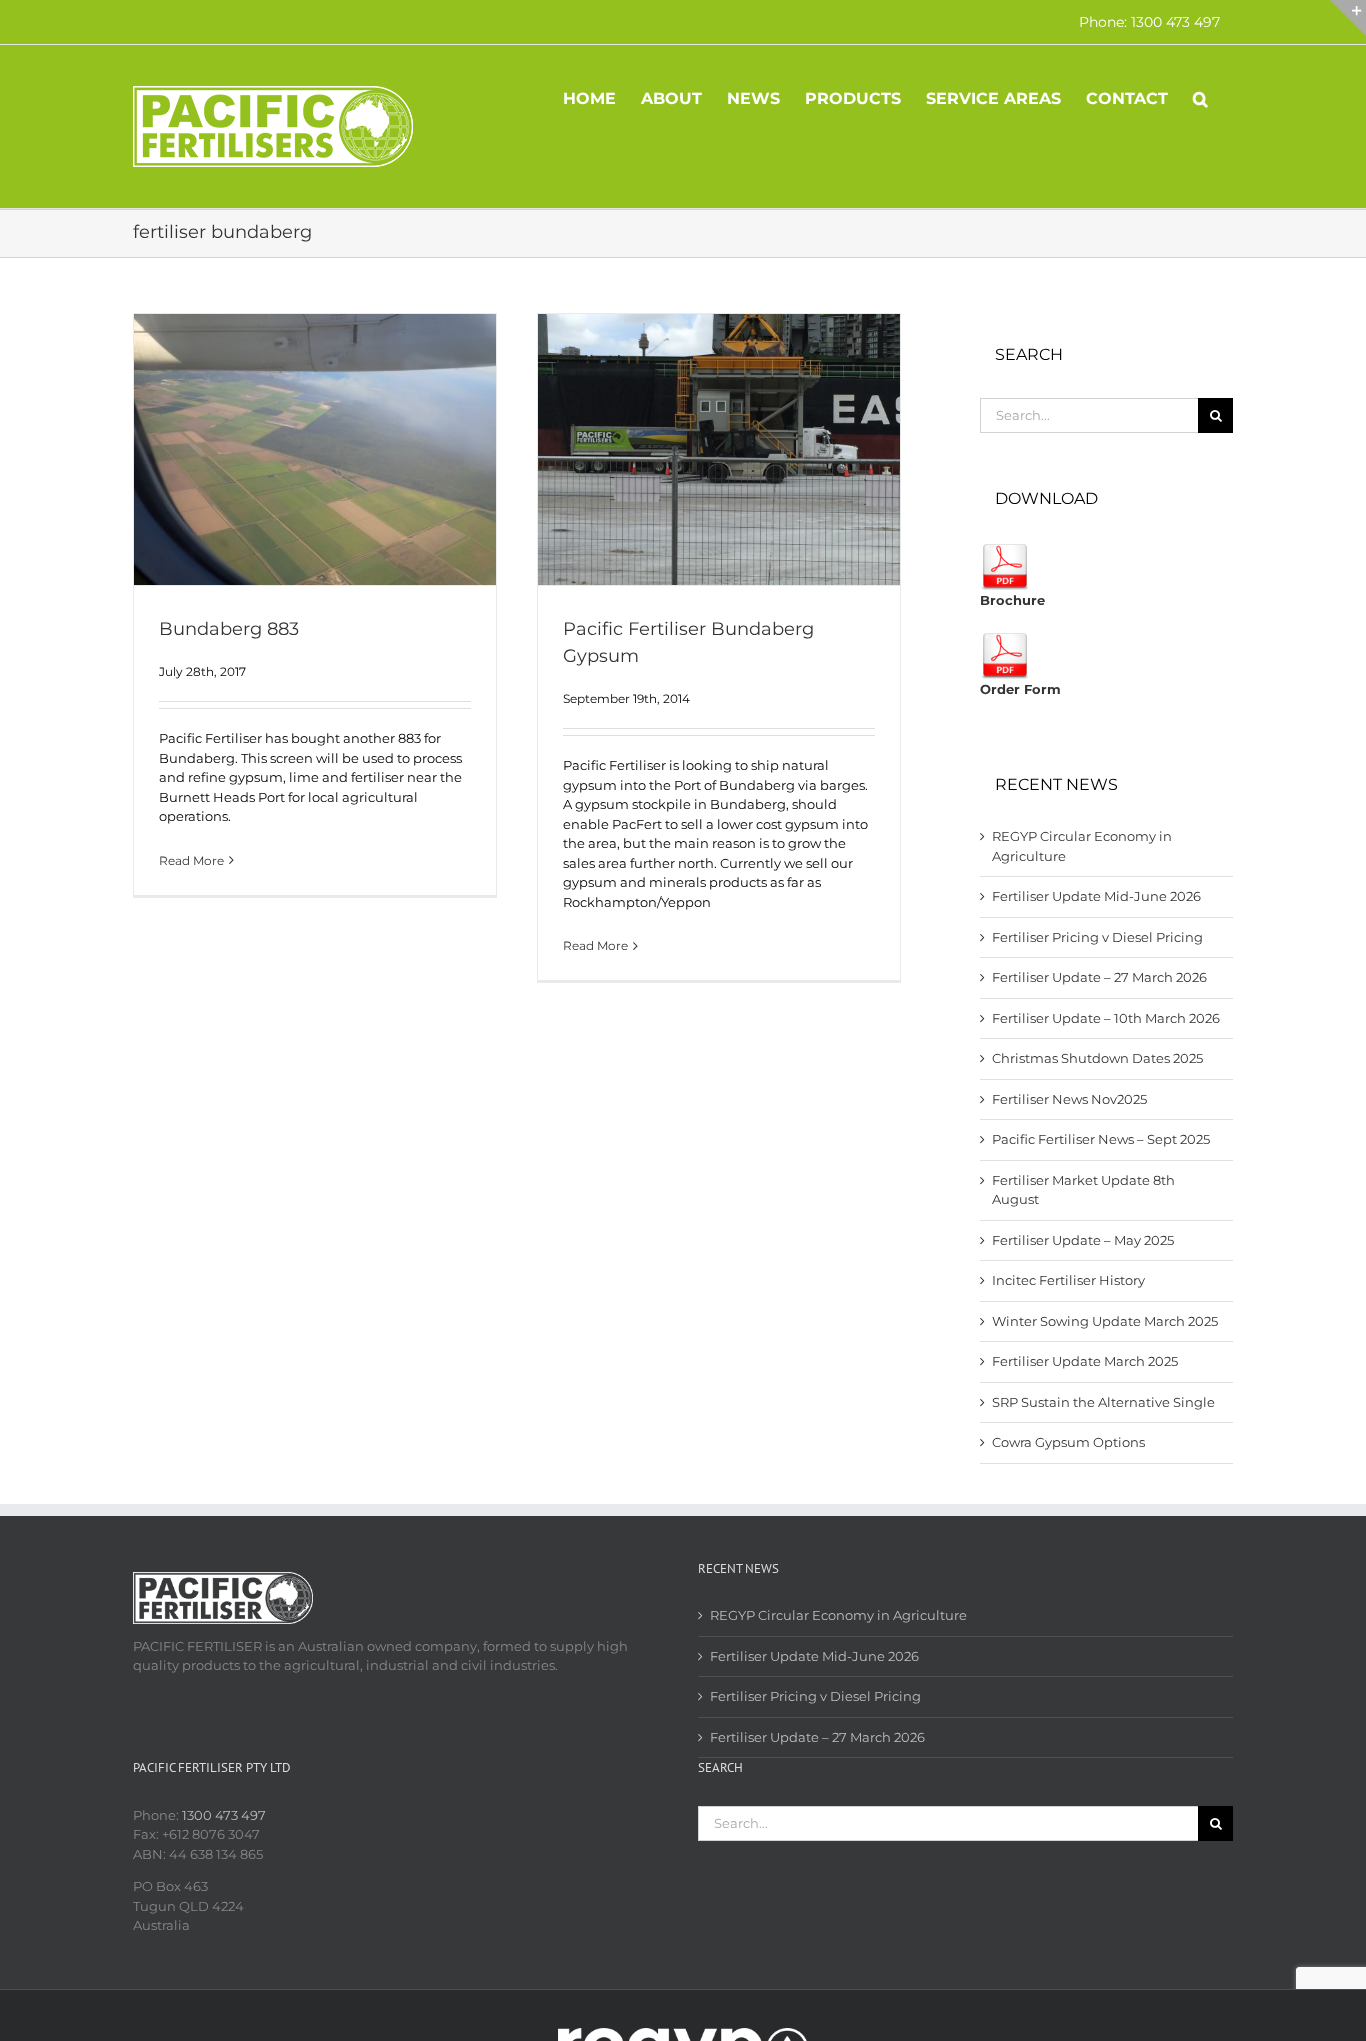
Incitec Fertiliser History (1068, 1280)
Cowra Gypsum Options (1068, 1442)
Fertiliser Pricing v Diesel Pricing (1097, 937)
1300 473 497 (224, 1815)
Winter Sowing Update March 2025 (1105, 1321)
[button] (1200, 97)
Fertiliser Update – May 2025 (1083, 1240)
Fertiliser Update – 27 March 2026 (1099, 977)
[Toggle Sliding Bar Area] (1348, 18)
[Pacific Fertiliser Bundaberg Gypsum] (719, 449)
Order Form (1020, 689)
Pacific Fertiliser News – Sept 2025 (1101, 1139)
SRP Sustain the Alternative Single (1103, 1402)
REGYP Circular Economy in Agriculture (838, 1615)
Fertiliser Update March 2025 (1085, 1361)
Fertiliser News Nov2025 (1069, 1099)
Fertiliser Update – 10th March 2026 (1106, 1018)
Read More (191, 860)
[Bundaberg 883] (315, 449)
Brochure (1012, 600)
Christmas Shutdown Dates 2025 (1097, 1058)
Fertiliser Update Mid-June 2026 (1096, 896)
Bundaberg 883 (229, 629)
